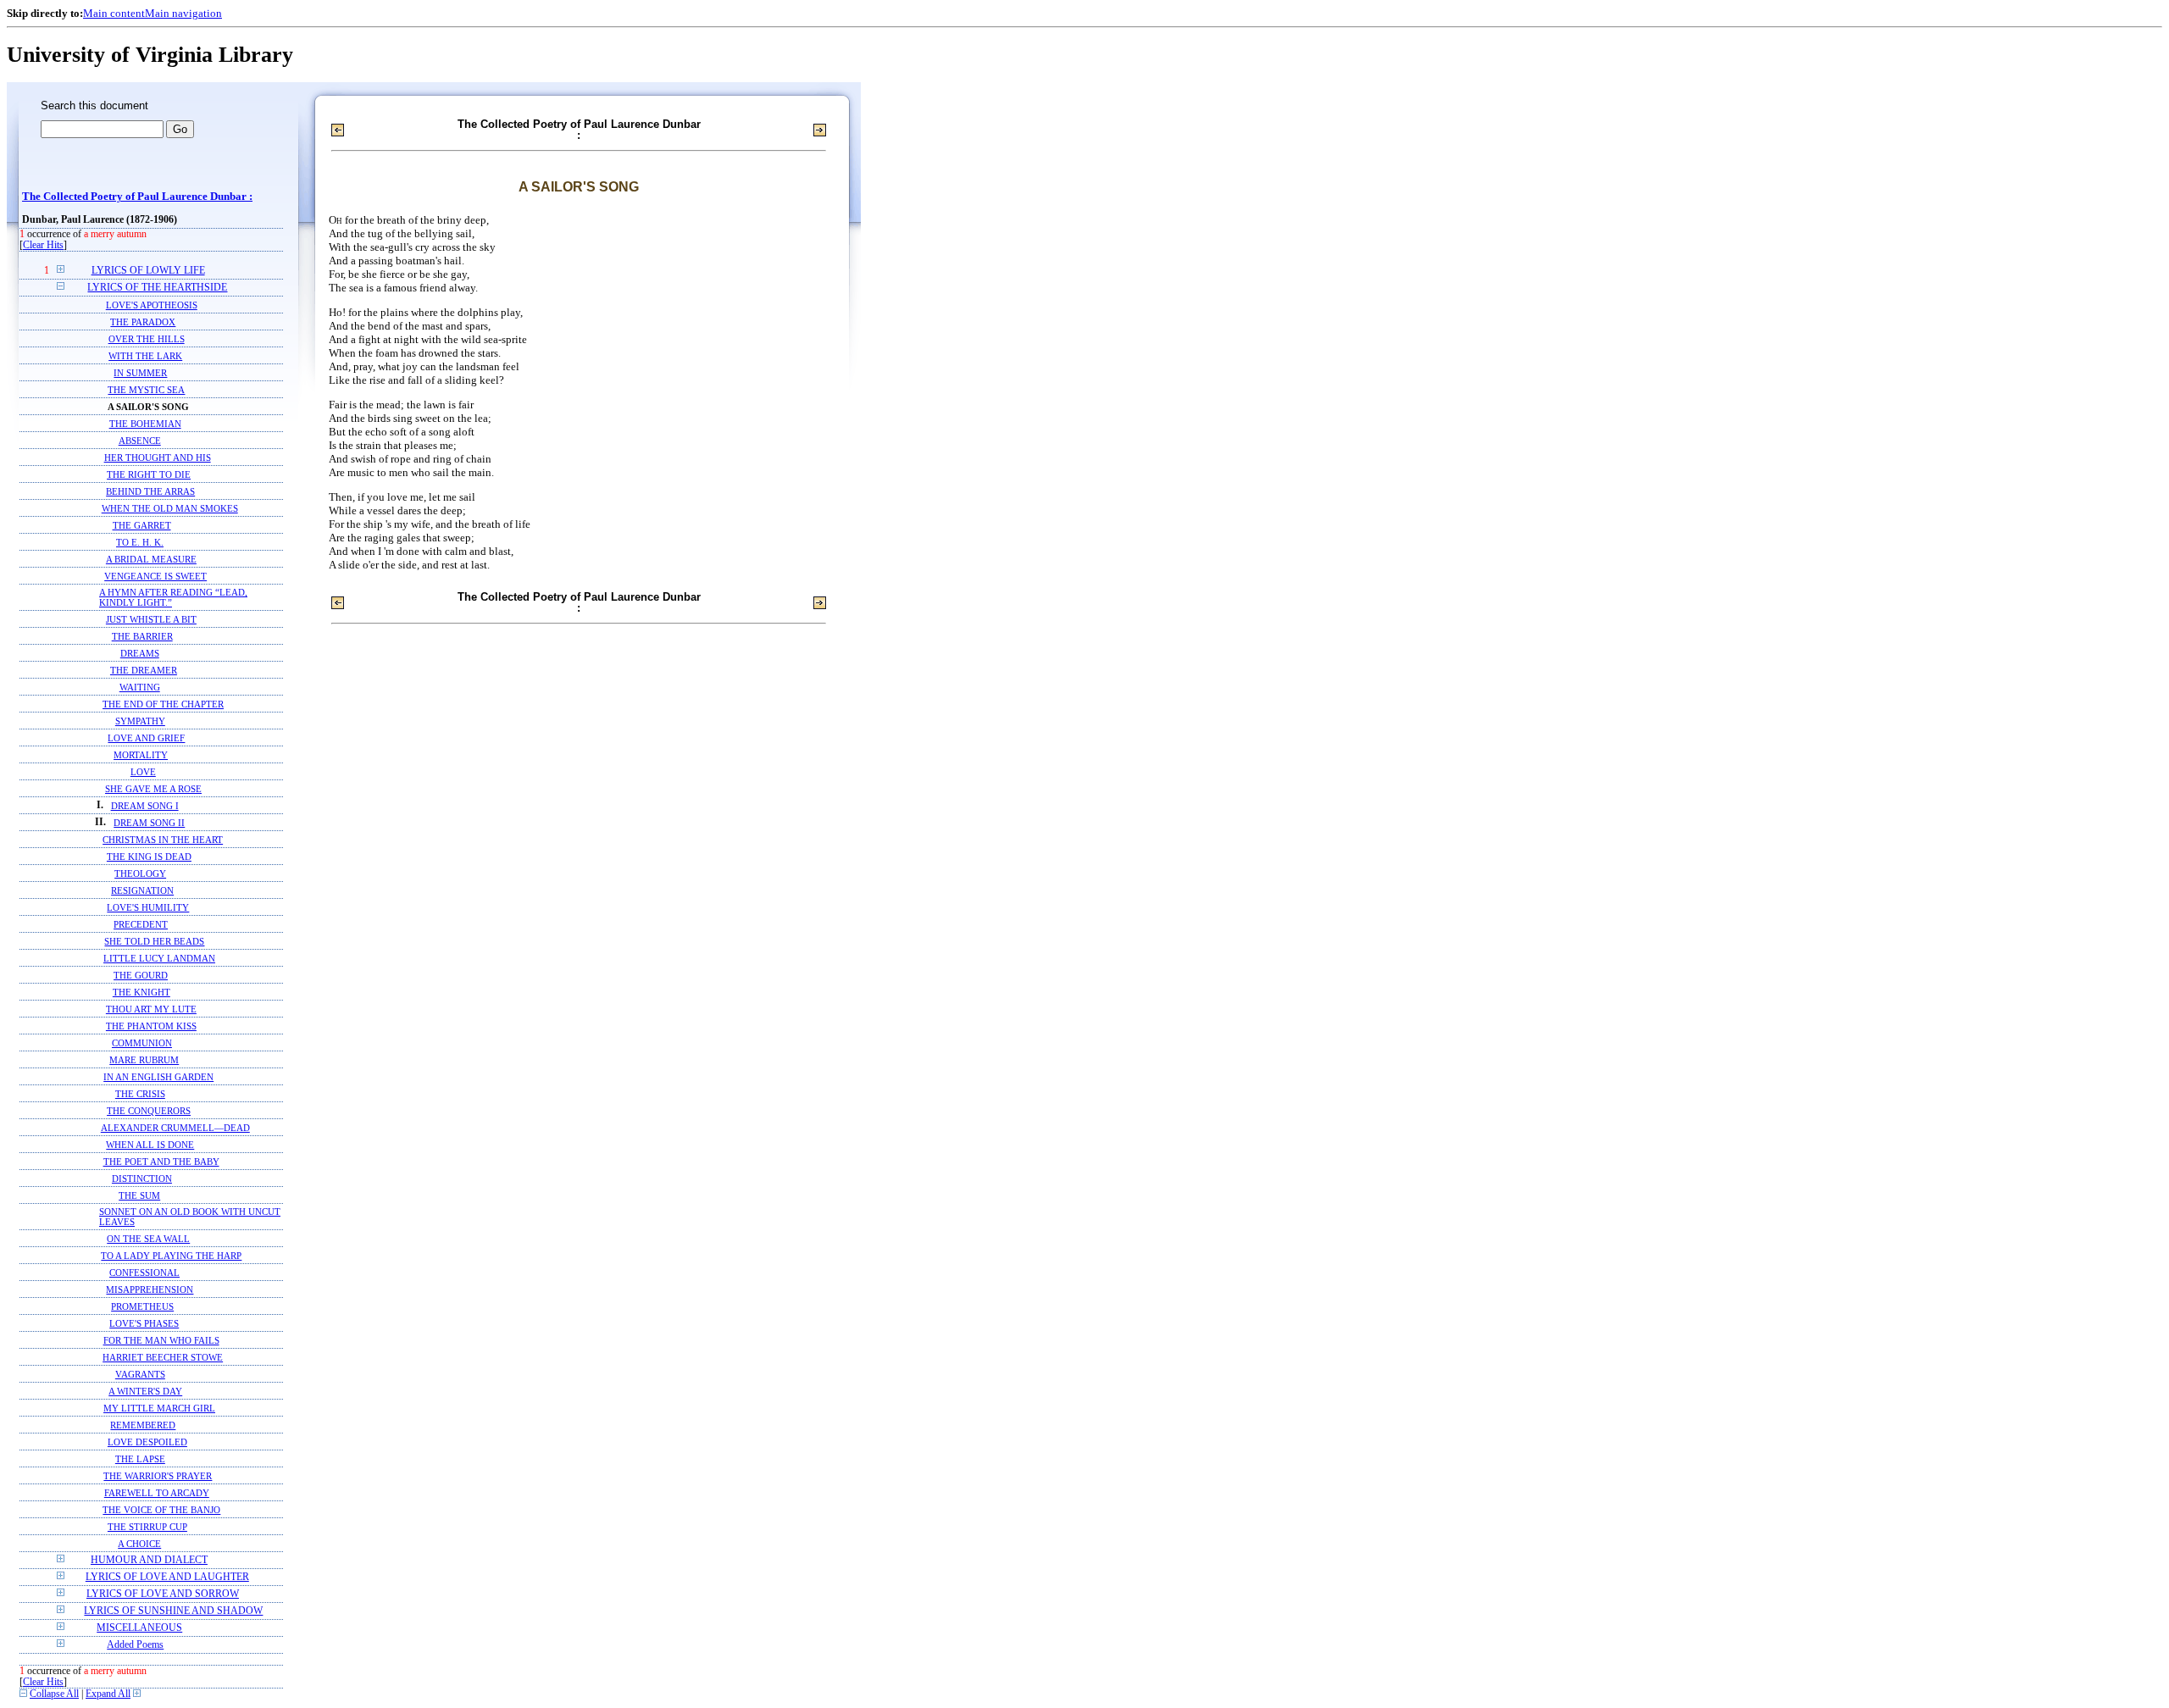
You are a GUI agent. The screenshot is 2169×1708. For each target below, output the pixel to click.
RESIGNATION (142, 890)
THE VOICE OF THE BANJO (161, 1510)
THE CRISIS (140, 1094)
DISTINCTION (142, 1178)
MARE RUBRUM (144, 1060)
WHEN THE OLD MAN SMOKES (170, 508)
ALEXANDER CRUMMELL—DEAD (175, 1128)
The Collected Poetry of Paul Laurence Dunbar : (137, 197)
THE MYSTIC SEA (146, 390)
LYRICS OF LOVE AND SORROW (163, 1594)
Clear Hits (43, 245)
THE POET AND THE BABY (161, 1162)
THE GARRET (142, 525)
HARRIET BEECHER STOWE (163, 1357)
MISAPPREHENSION (150, 1289)
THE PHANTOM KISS (151, 1026)
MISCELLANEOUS (139, 1628)
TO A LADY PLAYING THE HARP (171, 1256)
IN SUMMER (140, 373)
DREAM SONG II (149, 823)
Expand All (108, 1694)
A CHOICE (139, 1544)
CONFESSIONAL (144, 1273)
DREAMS (140, 653)
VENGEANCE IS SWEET (155, 576)
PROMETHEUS (142, 1306)
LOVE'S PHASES (144, 1323)
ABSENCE (140, 441)
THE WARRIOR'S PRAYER (158, 1476)
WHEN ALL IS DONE (150, 1145)
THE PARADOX (143, 322)
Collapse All (54, 1694)
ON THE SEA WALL (148, 1239)
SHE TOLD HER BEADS (154, 941)
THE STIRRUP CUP (147, 1527)
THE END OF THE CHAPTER (163, 704)
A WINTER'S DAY (145, 1391)
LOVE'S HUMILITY (148, 907)
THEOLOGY (140, 873)
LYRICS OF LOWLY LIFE (148, 271)
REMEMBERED (143, 1425)
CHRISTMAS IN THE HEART (163, 840)
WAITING (140, 687)
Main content (114, 13)
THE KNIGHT (141, 992)
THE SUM (139, 1195)
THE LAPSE (140, 1459)
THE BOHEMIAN (145, 424)
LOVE (143, 772)
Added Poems (135, 1645)
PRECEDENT (141, 924)
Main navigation (183, 13)
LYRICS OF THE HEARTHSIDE (157, 288)
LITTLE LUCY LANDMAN (159, 958)
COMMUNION (142, 1043)
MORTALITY (141, 755)
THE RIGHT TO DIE (149, 474)
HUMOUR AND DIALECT (149, 1560)
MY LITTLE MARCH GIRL (159, 1408)
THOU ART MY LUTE (151, 1009)
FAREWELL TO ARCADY (157, 1493)
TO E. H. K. (140, 542)
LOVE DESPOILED (147, 1442)
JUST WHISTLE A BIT (151, 619)
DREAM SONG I (145, 806)
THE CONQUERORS (149, 1111)
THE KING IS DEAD (149, 857)
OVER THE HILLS (147, 339)
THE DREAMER (144, 670)
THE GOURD (141, 975)
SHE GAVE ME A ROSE (153, 789)
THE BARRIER (142, 636)
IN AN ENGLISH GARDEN (158, 1077)
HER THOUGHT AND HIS (158, 457)
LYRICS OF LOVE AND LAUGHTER (167, 1577)
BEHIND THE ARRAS (150, 491)
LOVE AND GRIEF (146, 738)
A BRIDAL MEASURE (151, 559)
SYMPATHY (140, 721)
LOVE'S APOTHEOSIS (152, 305)
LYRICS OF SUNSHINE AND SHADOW (173, 1611)
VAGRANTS (140, 1374)
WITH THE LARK (145, 356)
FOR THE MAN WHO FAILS (161, 1340)
